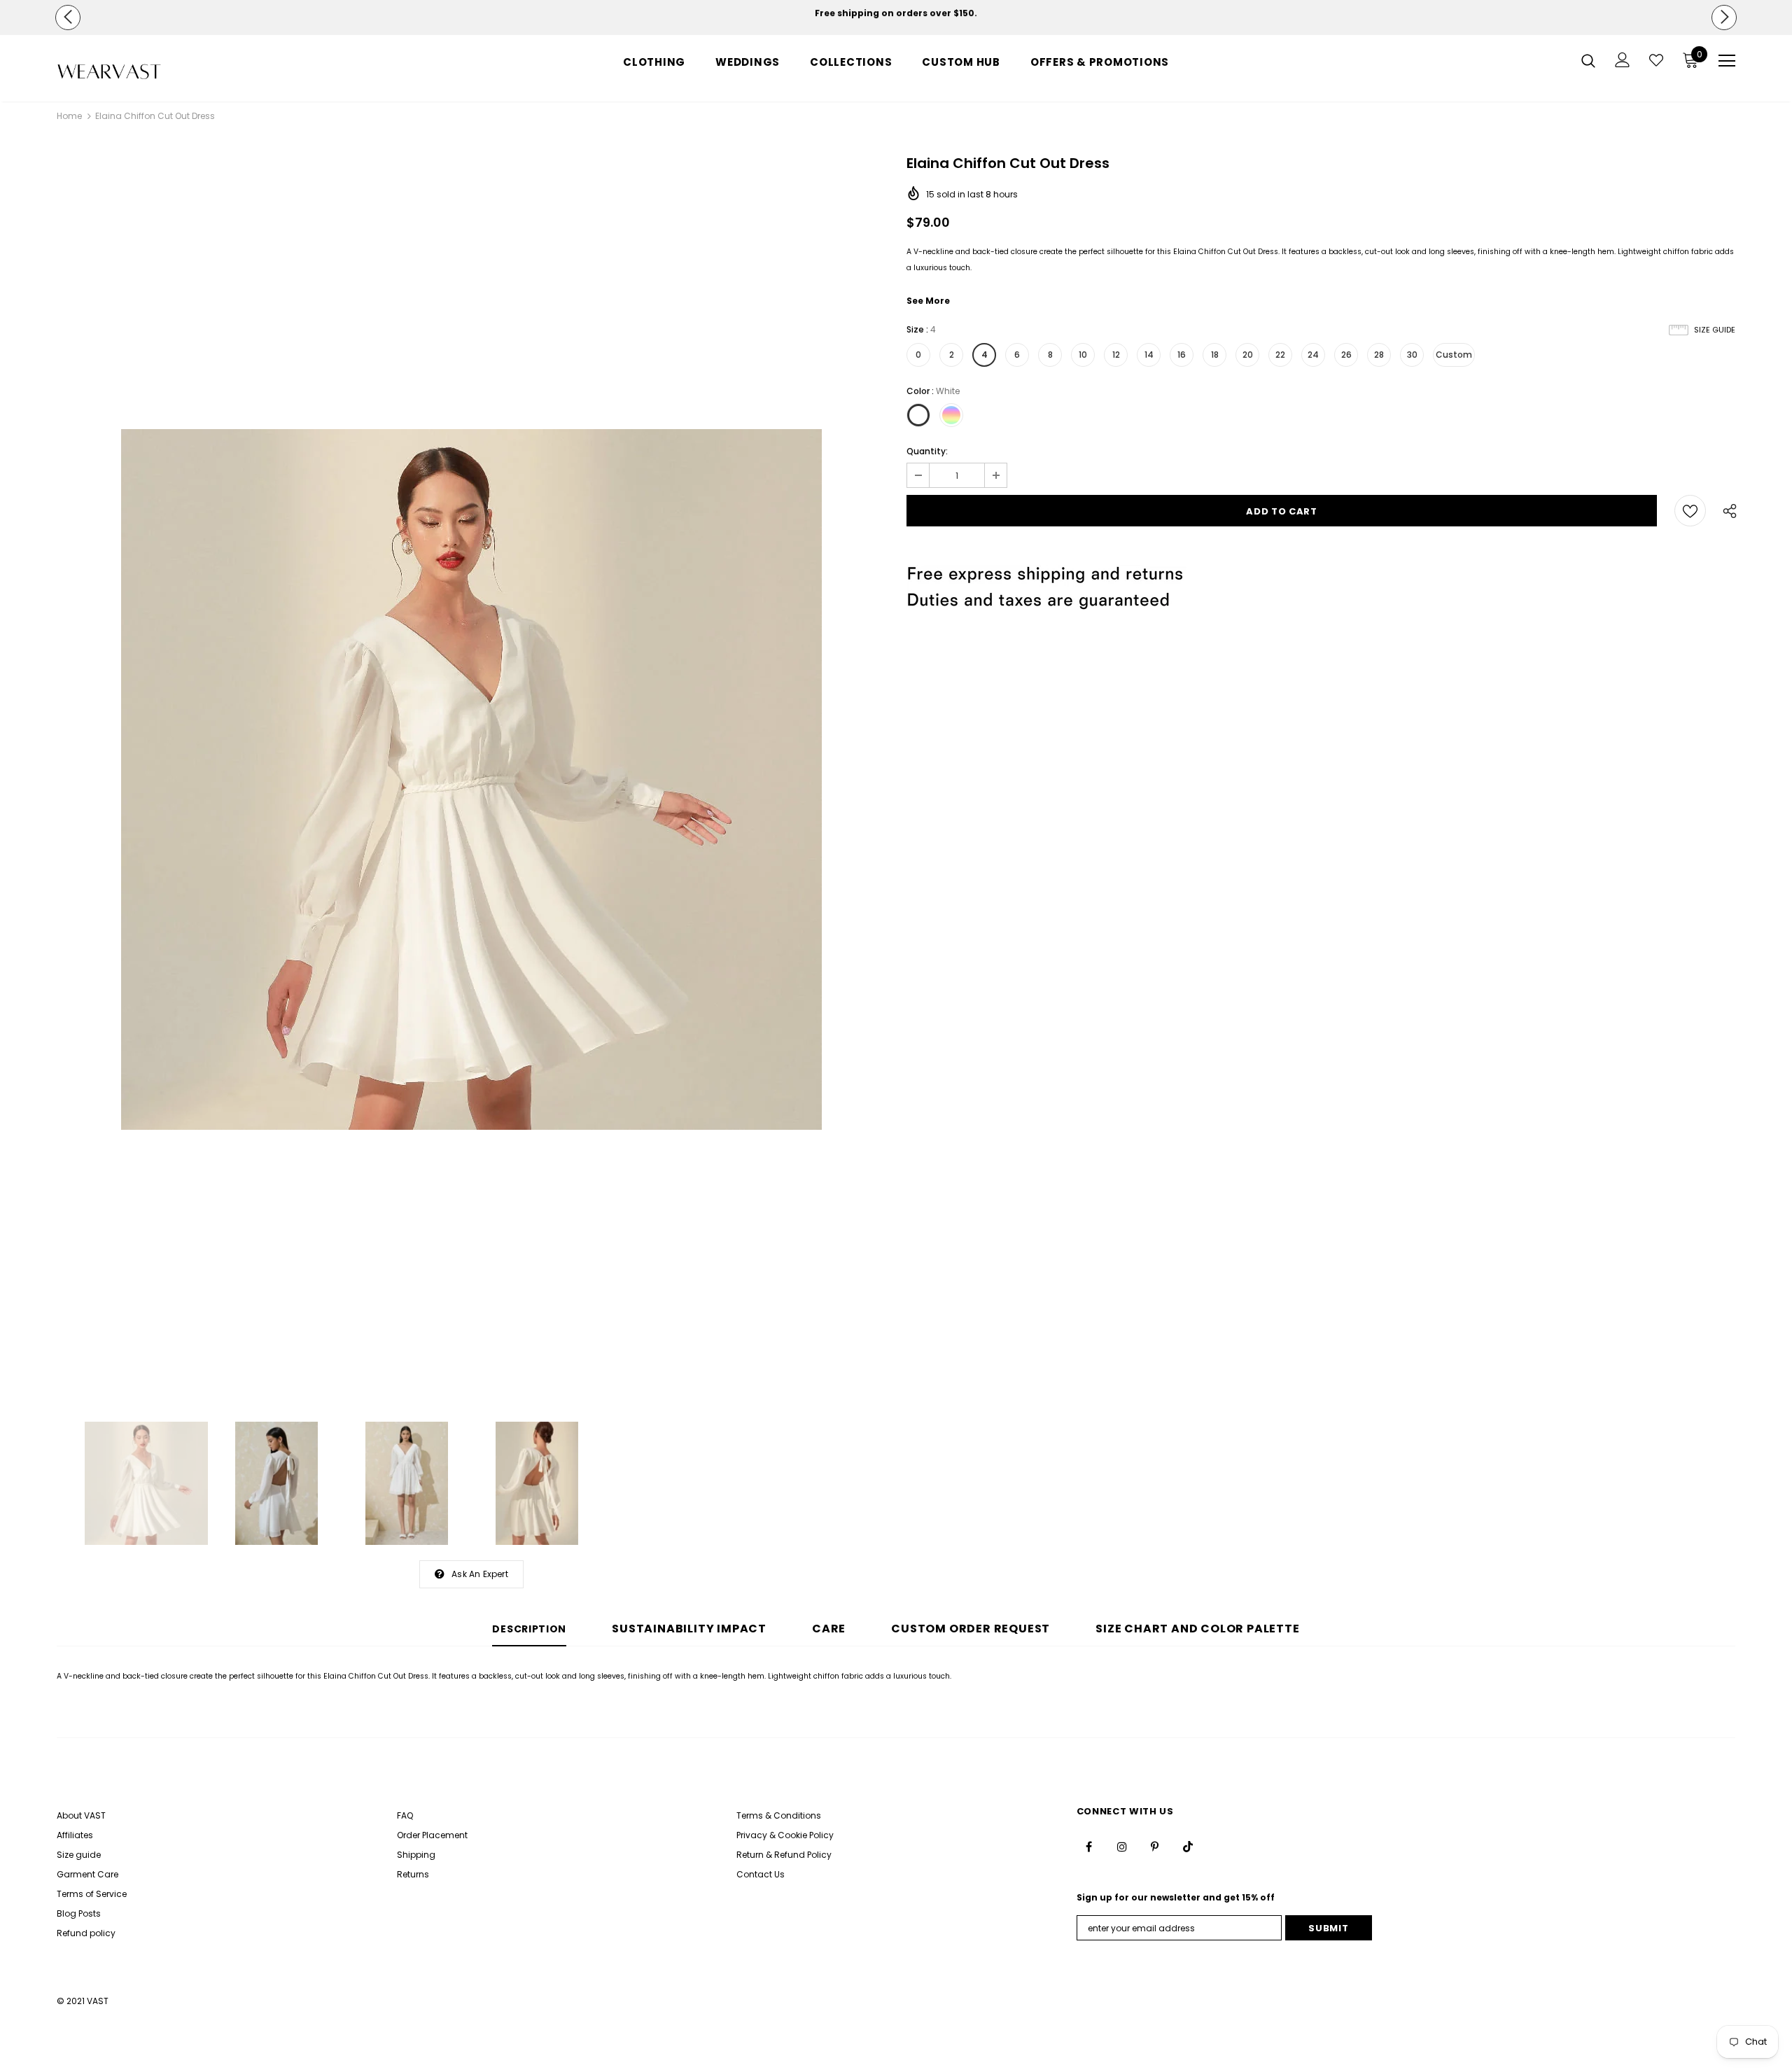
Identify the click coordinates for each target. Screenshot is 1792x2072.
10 (1083, 355)
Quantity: (927, 451)
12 (1116, 355)
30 (1412, 355)
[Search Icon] (1588, 60)
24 (1313, 355)
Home (69, 116)
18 (1215, 355)
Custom (1454, 355)
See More (928, 301)
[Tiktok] (1188, 1847)
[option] (896, 13)
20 (1248, 355)
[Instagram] (1122, 1847)
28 (1379, 355)
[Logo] (139, 72)
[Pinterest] (1155, 1847)
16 (1182, 355)
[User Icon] (1623, 60)
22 (1280, 355)
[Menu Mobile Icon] (1727, 61)
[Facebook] (1089, 1847)
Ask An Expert (480, 1574)
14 (1149, 355)
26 (1346, 355)
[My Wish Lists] (1656, 60)
